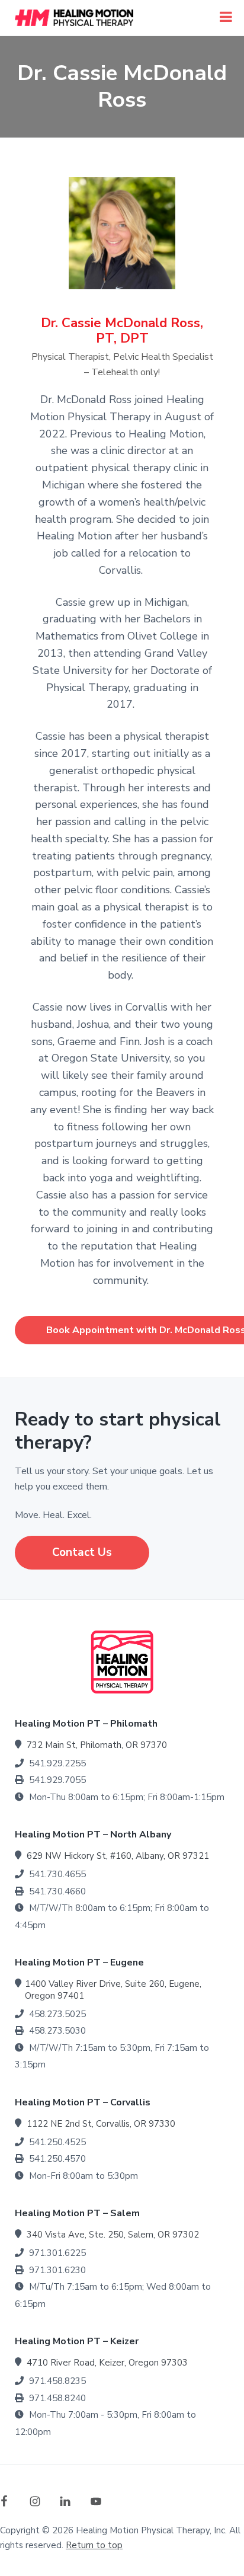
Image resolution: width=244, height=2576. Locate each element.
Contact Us (82, 1552)
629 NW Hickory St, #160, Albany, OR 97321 (118, 1856)
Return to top (94, 2545)
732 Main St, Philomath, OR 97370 (97, 1745)
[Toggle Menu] (226, 17)
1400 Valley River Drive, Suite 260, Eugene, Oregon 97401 (113, 1990)
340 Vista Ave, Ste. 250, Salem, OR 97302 (113, 2235)
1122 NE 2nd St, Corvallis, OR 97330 (101, 2124)
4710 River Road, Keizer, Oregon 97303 (107, 2363)
